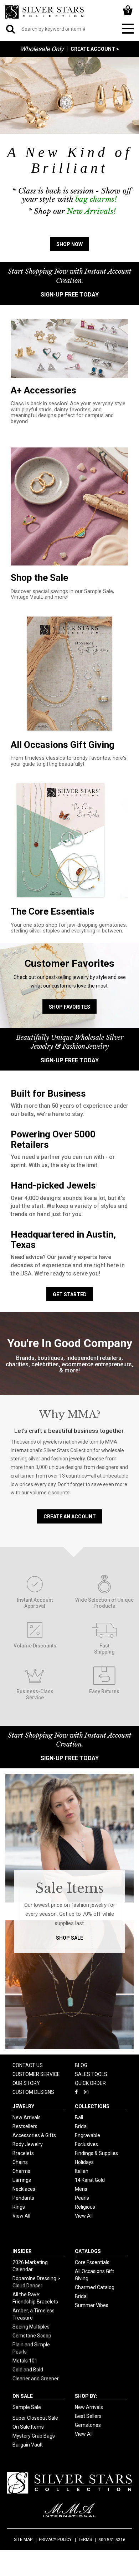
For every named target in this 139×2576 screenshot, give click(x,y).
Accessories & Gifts (34, 2135)
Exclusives (86, 2144)
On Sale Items (28, 2427)
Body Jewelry (28, 2144)
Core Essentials (92, 2262)
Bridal (81, 2126)
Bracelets (23, 2153)
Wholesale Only (42, 49)
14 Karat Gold (90, 2180)
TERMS (85, 2540)
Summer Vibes (92, 2305)
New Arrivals (27, 2117)
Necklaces (24, 2189)
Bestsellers (25, 2126)
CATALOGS (88, 2251)
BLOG (81, 2065)
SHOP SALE (69, 1938)
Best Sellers (88, 2416)
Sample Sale (27, 2407)
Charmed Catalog (95, 2287)
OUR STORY (26, 2083)
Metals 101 (25, 2361)
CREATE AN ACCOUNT (70, 1517)
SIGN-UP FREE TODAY (70, 295)
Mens (81, 2189)
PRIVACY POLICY (55, 2540)
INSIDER (22, 2251)
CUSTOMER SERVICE (36, 2074)
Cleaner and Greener (36, 2379)
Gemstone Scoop (32, 2336)
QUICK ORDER (90, 2083)
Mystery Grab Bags (34, 2436)
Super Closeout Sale (35, 2418)
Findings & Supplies (96, 2153)
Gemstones (88, 2425)
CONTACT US (28, 2065)
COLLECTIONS (92, 2106)
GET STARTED (70, 1294)
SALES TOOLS (91, 2074)
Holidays (84, 2162)
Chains (20, 2162)
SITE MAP (23, 2540)
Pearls (82, 2198)
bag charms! (96, 199)
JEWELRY (23, 2106)
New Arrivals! (91, 211)
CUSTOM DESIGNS (33, 2092)
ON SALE (23, 2396)
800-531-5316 (112, 2540)
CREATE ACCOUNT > (95, 49)
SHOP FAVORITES (69, 1007)
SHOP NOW (69, 244)
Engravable (87, 2135)
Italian (82, 2171)
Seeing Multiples (31, 2327)
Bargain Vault (28, 2445)
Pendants (23, 2198)
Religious (85, 2207)
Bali (79, 2117)
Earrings (22, 2180)
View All (21, 2216)
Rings (19, 2207)
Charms (21, 2171)
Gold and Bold (28, 2370)
